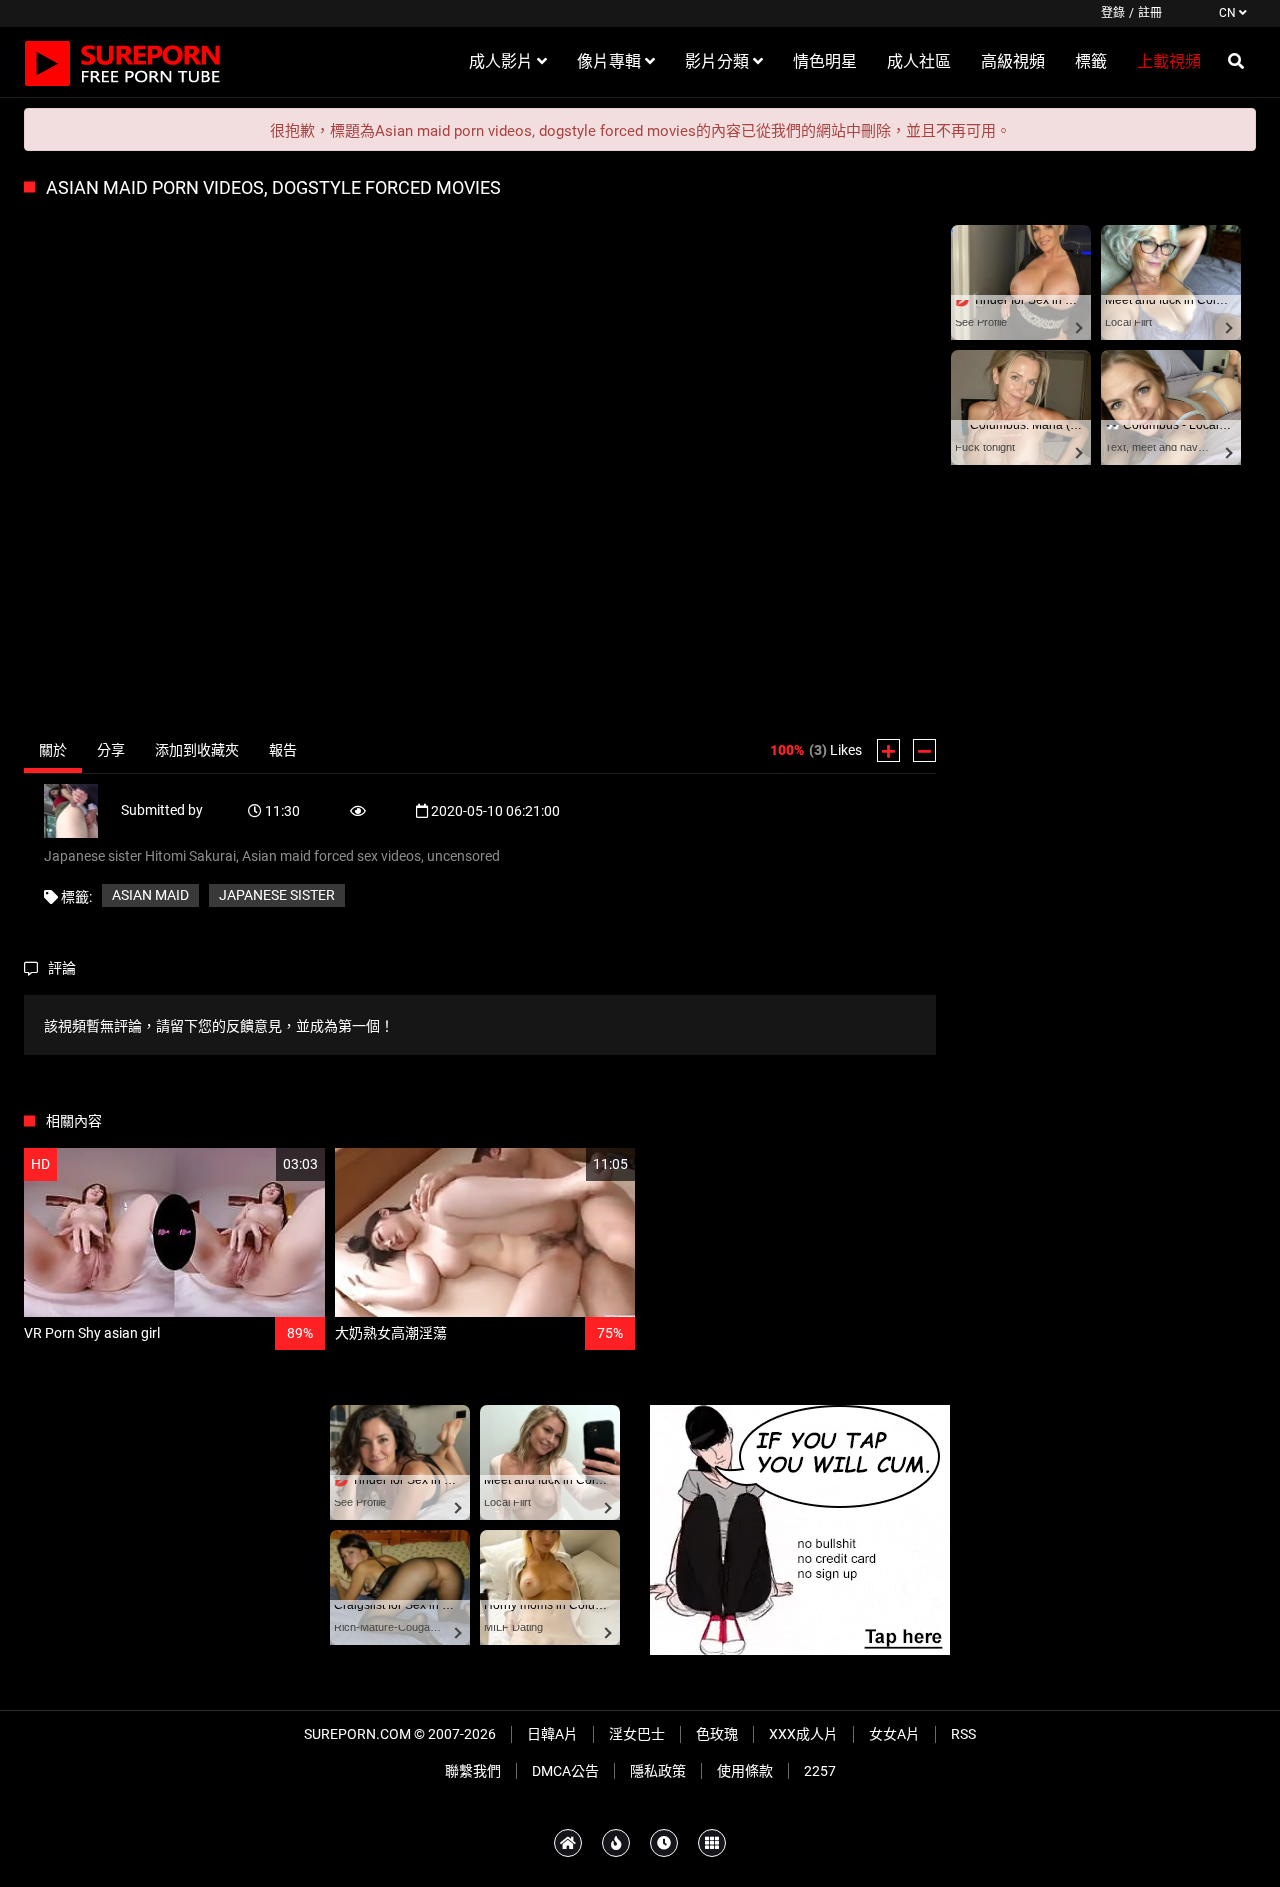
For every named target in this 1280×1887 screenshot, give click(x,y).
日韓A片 (552, 1734)
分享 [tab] (111, 750)
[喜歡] (888, 750)
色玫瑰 (717, 1734)
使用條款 (745, 1771)
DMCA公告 (565, 1771)
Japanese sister (277, 895)
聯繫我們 (473, 1771)
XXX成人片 (803, 1734)
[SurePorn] (123, 62)
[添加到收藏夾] (262, 1164)
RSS (963, 1734)
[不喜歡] (924, 750)
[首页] (568, 1843)
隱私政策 (658, 1771)
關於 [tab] (53, 750)
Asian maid (150, 895)
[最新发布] (664, 1843)
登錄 (1113, 13)
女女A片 (894, 1734)
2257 (820, 1771)
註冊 (1150, 13)
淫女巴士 (637, 1734)
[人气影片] (616, 1843)
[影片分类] (712, 1843)
